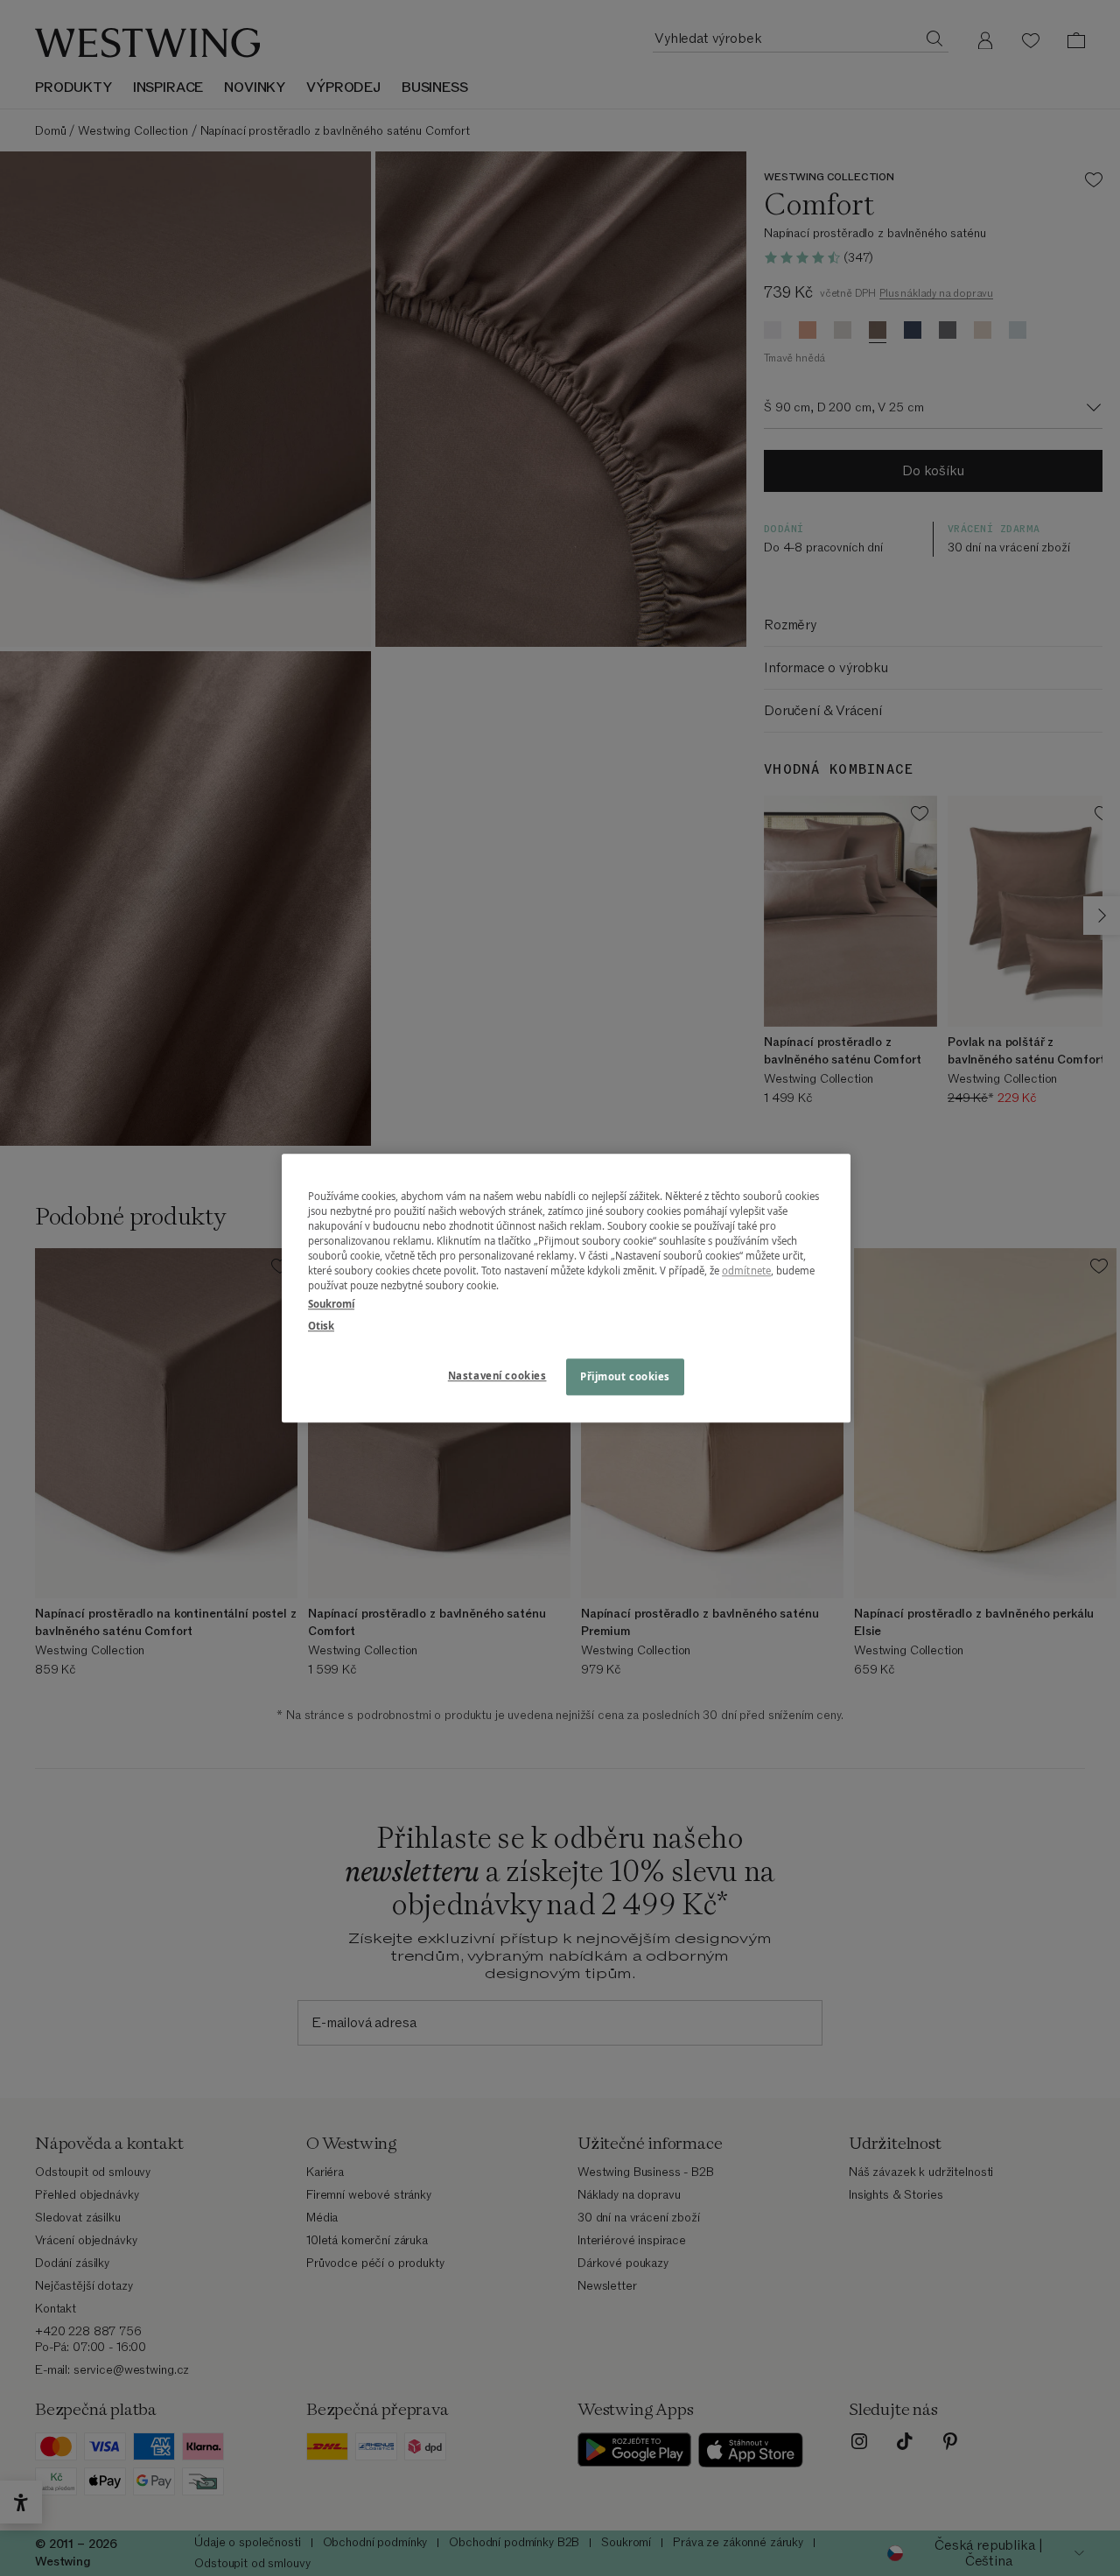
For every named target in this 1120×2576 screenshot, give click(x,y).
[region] (566, 1288)
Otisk (321, 1326)
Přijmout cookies (625, 1376)
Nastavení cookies (497, 1376)
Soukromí (331, 1304)
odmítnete (746, 1270)
